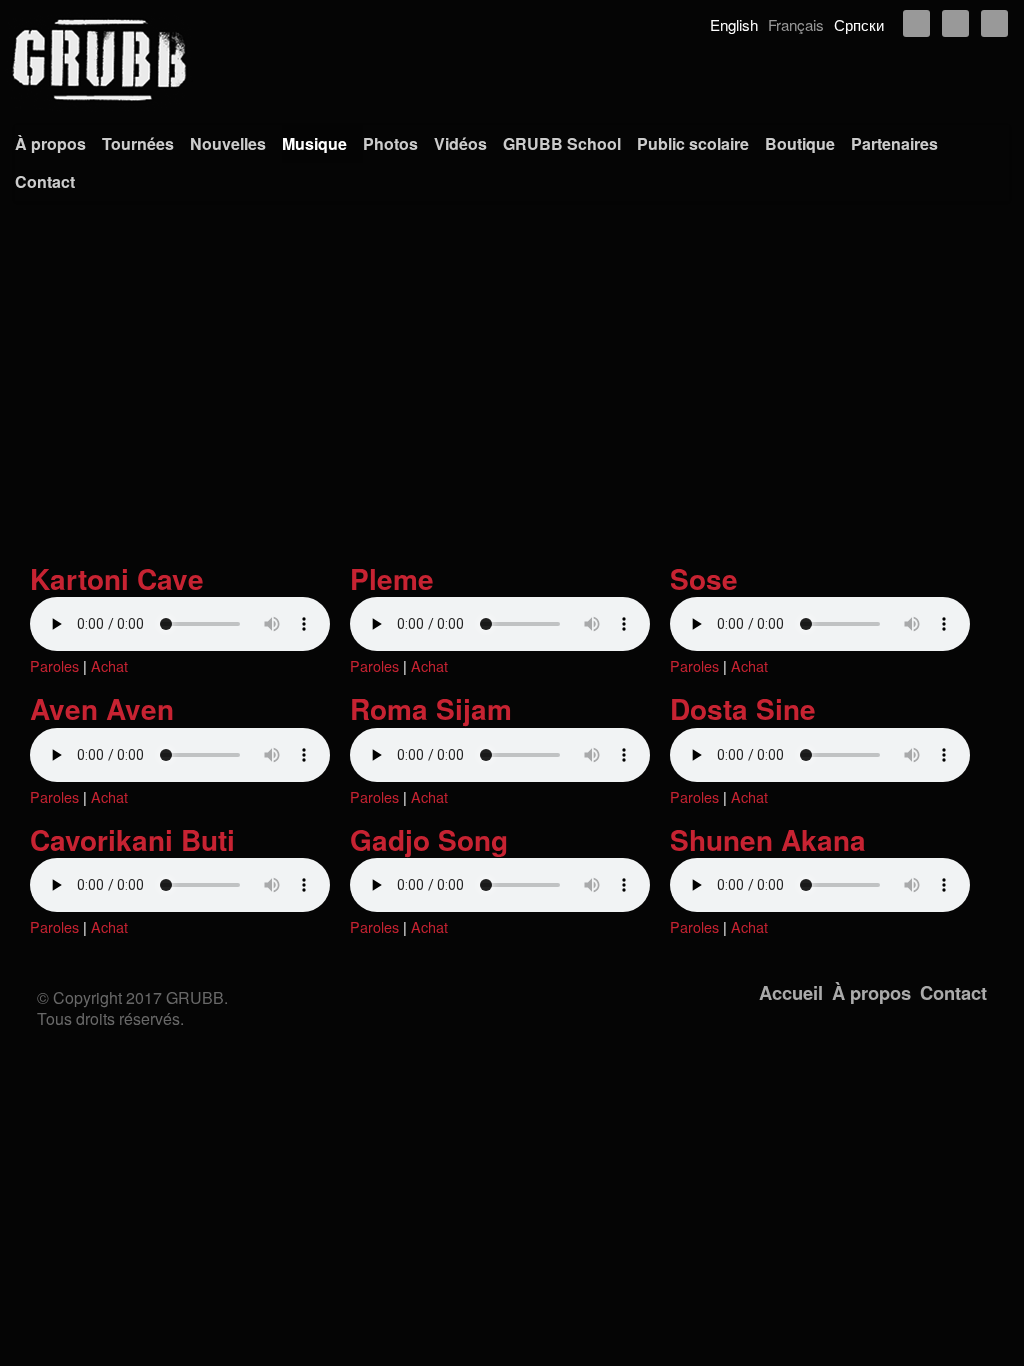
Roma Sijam (431, 708)
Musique (314, 143)
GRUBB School (562, 143)
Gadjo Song (429, 839)
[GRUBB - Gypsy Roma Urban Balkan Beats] (512, 60)
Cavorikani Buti (132, 839)
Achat (109, 665)
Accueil (791, 992)
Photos (390, 143)
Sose (704, 578)
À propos (50, 143)
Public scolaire (693, 143)
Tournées (138, 143)
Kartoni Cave (117, 578)
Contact (45, 181)
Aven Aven (102, 708)
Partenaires (894, 143)
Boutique (800, 143)
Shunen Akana (768, 839)
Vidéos (460, 143)
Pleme (392, 578)
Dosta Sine (743, 708)
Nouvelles (228, 143)
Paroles (54, 665)
